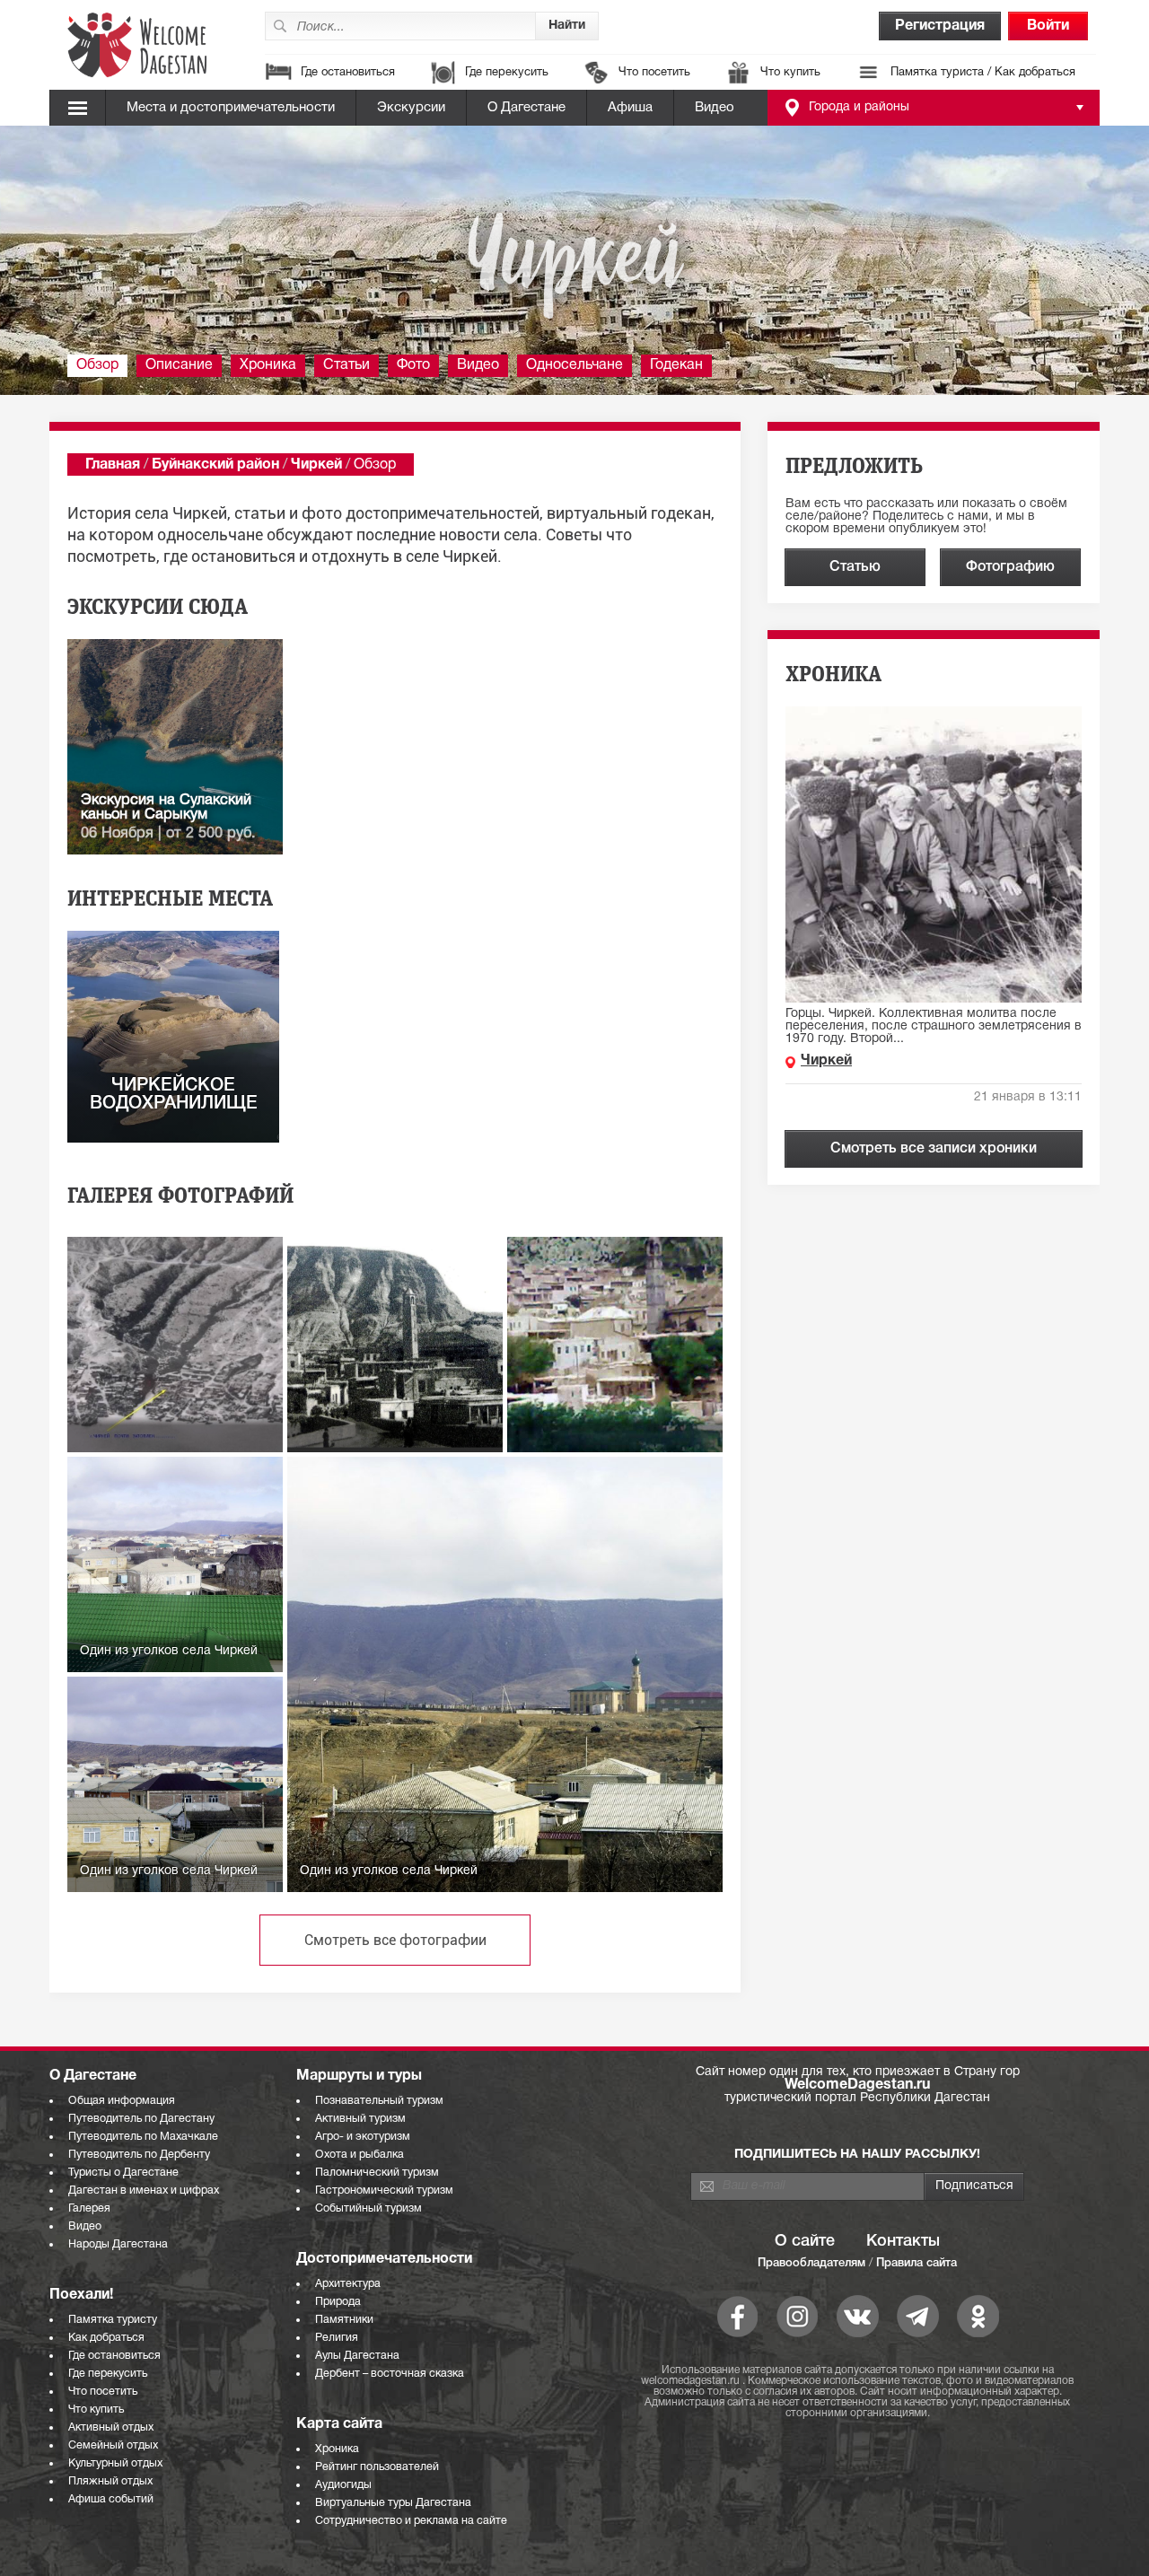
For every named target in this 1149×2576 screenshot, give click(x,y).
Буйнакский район (215, 465)
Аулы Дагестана (357, 2356)
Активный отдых (111, 2427)
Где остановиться (348, 73)
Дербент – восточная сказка (390, 2374)
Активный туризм (360, 2119)
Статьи (346, 365)
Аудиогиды (343, 2485)
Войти (1048, 26)
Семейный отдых (113, 2445)
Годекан (676, 365)
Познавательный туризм (379, 2101)
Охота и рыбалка (360, 2155)
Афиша (630, 108)
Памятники (344, 2320)
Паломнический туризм (377, 2173)
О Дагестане (526, 108)
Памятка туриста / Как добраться (983, 73)
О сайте (805, 2241)
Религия (337, 2338)
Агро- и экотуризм (363, 2137)
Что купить (790, 73)
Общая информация (122, 2101)
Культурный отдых (115, 2463)
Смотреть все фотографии (395, 1940)
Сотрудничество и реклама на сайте (411, 2521)
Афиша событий (111, 2499)
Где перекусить (507, 73)
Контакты (903, 2241)
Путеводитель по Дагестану (141, 2119)
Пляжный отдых (110, 2481)
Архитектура (348, 2284)
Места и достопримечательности (231, 108)
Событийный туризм (368, 2208)
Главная (113, 465)
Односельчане (574, 365)
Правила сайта (917, 2263)
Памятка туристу (113, 2320)
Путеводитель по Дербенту (139, 2155)
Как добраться (106, 2338)
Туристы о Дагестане (123, 2173)
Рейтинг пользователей (377, 2467)
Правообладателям (811, 2263)
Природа (338, 2302)
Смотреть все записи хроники (934, 1149)
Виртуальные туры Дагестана (393, 2503)
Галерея (89, 2208)
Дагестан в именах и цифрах (144, 2190)
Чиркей (316, 465)
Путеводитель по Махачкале (143, 2137)
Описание (179, 365)
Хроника (268, 365)
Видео (715, 108)
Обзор (97, 365)
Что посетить (654, 73)
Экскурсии (411, 108)
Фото (413, 365)
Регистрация (940, 26)
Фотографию (1010, 567)
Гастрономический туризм (384, 2190)
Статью (855, 567)
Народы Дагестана (118, 2244)
